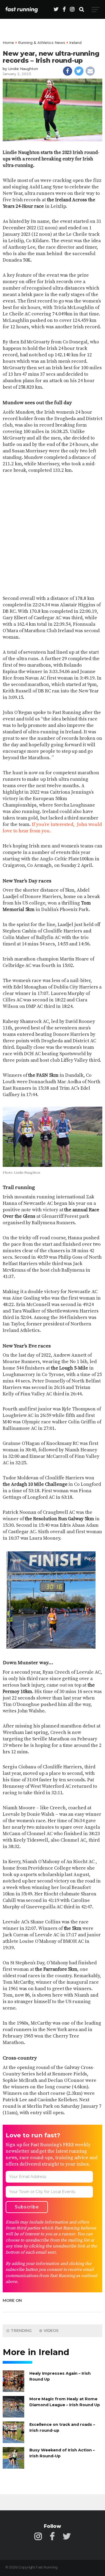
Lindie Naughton (23, 69)
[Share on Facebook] (68, 71)
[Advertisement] (52, 535)
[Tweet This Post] (79, 71)
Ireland (75, 43)
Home (8, 43)
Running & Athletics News (42, 43)
